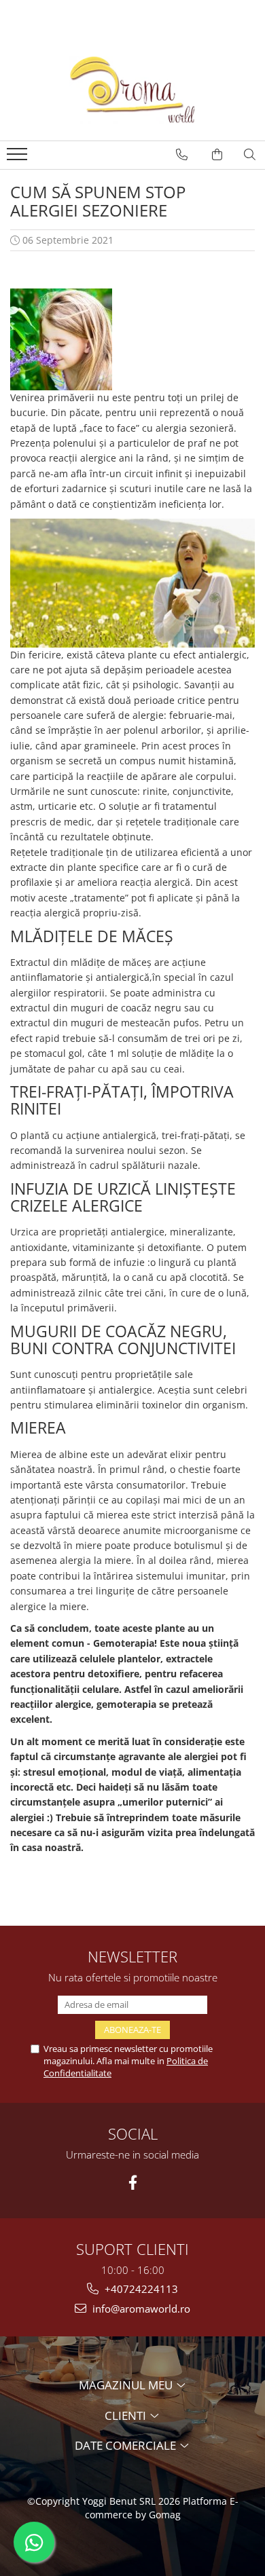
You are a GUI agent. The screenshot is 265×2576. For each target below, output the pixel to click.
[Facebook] (133, 2183)
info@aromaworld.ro (140, 2309)
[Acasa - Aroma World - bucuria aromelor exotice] (132, 90)
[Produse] (19, 158)
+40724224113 (140, 2289)
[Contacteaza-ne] (182, 155)
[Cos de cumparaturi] (217, 155)
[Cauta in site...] (250, 155)
